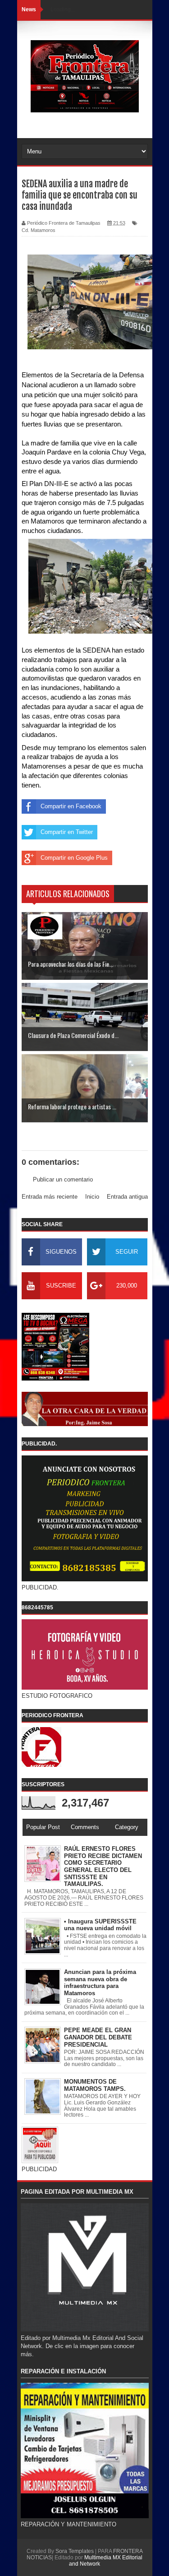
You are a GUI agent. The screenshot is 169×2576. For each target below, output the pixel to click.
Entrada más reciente (50, 1197)
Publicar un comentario (63, 1179)
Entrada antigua (127, 1197)
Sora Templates (75, 2551)
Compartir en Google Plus (74, 858)
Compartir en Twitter (67, 832)
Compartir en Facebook (71, 806)
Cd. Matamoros (39, 230)
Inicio (92, 1197)
